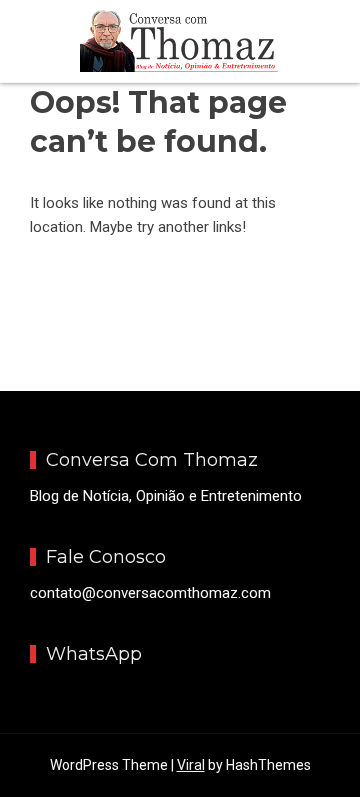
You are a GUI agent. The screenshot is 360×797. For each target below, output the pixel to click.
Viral (191, 765)
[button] (45, 41)
